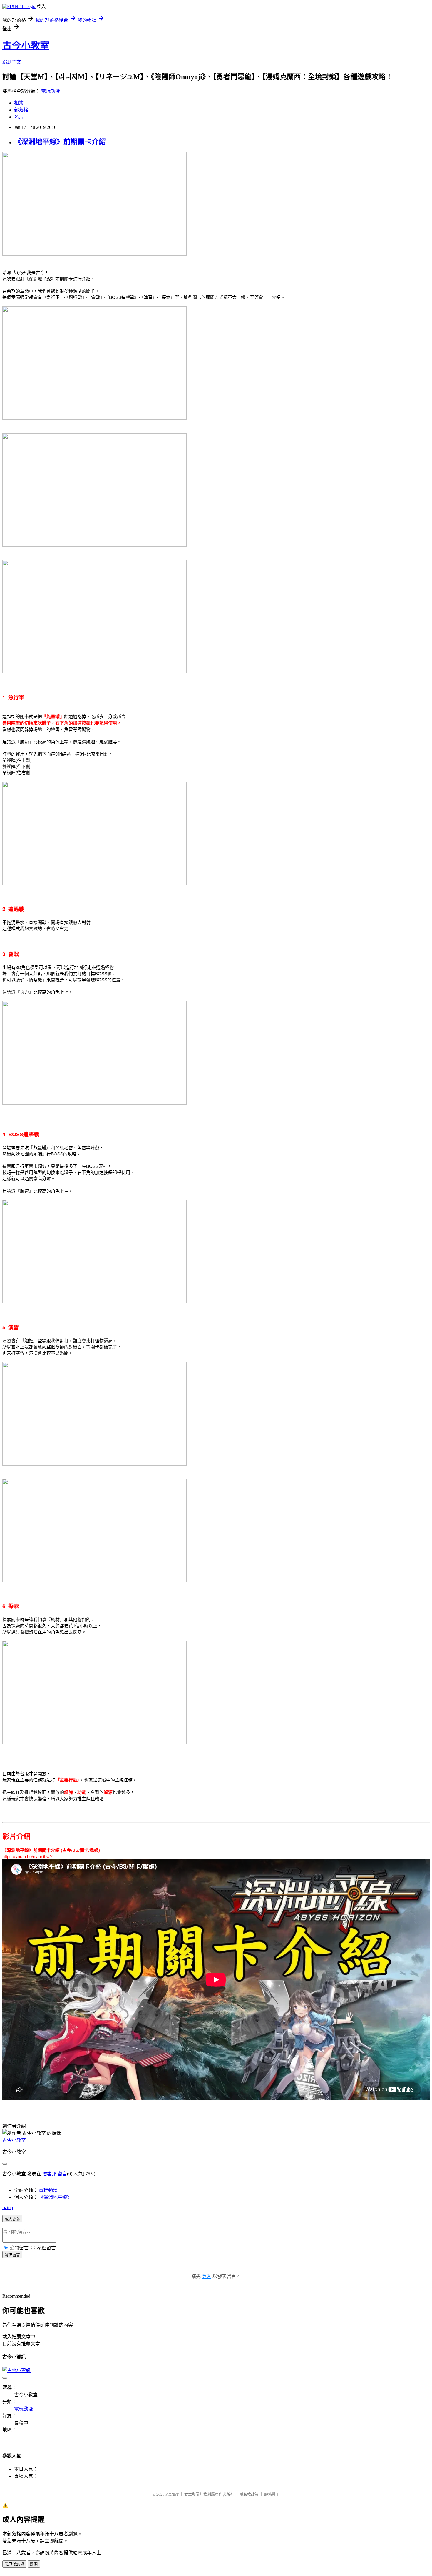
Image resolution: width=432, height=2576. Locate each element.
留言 (62, 2174)
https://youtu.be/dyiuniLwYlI (29, 1856)
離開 (34, 2564)
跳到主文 (12, 62)
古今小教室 (26, 46)
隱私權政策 (249, 2494)
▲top (8, 2208)
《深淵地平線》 (55, 2197)
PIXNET (172, 2494)
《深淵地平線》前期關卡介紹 (60, 142)
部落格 (21, 110)
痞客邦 (49, 2174)
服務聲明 (272, 2494)
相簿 (19, 103)
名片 (19, 117)
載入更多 (12, 2219)
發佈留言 (12, 2255)
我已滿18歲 (14, 2564)
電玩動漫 (51, 91)
